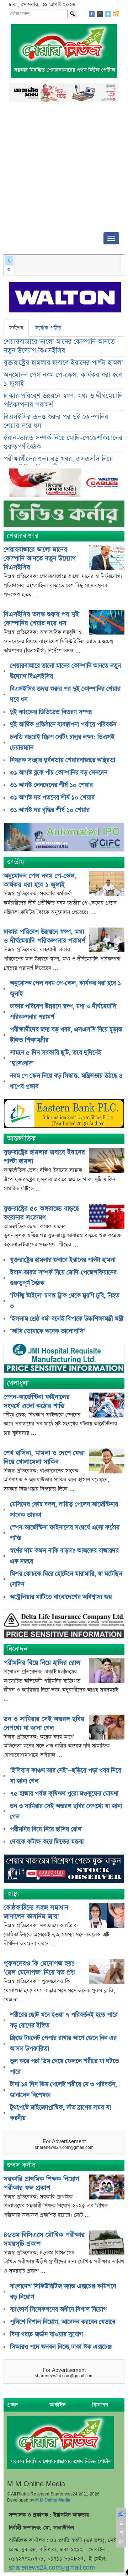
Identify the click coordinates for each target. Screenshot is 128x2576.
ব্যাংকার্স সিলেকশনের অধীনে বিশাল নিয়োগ (58, 2310)
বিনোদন (17, 1649)
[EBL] (64, 1115)
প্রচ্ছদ (13, 2405)
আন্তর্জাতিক (21, 1139)
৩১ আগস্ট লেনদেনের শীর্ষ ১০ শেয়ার (51, 785)
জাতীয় (16, 862)
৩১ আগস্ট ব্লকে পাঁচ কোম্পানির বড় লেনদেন (59, 773)
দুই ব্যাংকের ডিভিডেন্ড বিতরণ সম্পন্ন (51, 712)
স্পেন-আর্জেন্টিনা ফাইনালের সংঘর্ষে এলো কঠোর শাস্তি (37, 1401)
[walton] (65, 298)
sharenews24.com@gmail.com (52, 2568)
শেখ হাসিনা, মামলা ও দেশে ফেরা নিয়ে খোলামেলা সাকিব (44, 1457)
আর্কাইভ (58, 2405)
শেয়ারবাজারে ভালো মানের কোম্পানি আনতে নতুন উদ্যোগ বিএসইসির (59, 346)
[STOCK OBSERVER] (64, 1870)
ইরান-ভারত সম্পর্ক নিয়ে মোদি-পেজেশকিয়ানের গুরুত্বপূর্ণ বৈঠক (63, 442)
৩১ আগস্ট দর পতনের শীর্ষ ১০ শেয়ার (52, 798)
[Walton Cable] (66, 484)
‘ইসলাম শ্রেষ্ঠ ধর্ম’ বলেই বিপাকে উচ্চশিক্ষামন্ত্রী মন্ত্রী (67, 1319)
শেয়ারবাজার (23, 536)
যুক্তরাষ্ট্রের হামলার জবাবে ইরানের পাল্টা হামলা (63, 363)
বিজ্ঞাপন (100, 2405)
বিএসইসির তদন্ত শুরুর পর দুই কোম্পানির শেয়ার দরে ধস (56, 421)
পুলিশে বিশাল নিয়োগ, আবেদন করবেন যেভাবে (63, 2322)
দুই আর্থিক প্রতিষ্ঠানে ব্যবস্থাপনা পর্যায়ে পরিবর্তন (63, 725)
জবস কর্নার (21, 2165)
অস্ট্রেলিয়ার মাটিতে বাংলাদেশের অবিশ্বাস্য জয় (61, 1597)
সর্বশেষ (16, 328)
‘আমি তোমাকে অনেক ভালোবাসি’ (48, 1331)
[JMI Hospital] (64, 1359)
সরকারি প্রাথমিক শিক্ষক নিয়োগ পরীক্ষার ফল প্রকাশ (41, 2183)
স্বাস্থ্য (13, 1894)
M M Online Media (53, 2500)
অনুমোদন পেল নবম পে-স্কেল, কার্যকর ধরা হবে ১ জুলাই (63, 379)
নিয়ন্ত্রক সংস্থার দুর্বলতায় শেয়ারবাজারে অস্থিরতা (63, 760)
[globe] (64, 838)
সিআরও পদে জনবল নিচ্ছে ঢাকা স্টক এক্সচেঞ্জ (61, 2347)
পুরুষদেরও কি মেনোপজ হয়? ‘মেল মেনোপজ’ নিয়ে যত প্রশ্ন (39, 1968)
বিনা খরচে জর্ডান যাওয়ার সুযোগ (46, 2334)
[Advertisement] (64, 169)
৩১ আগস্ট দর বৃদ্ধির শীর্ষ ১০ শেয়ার (50, 810)
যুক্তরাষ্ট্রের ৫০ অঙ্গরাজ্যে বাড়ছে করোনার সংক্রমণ (41, 1213)
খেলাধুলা (18, 1383)
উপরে (121, 2533)
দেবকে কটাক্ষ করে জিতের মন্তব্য (47, 1842)
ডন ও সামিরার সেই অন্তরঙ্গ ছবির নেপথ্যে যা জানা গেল (44, 1724)
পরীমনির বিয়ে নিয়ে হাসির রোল (42, 1663)
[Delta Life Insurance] (64, 1625)
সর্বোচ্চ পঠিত (48, 328)
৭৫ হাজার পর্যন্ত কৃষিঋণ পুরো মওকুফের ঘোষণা (64, 1794)
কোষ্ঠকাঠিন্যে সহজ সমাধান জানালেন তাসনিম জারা (36, 1912)
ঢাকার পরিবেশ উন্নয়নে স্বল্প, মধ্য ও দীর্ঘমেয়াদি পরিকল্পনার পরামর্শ (63, 400)
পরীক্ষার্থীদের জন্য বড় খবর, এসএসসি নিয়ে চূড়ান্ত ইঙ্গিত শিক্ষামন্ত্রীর (58, 463)
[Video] (64, 516)
